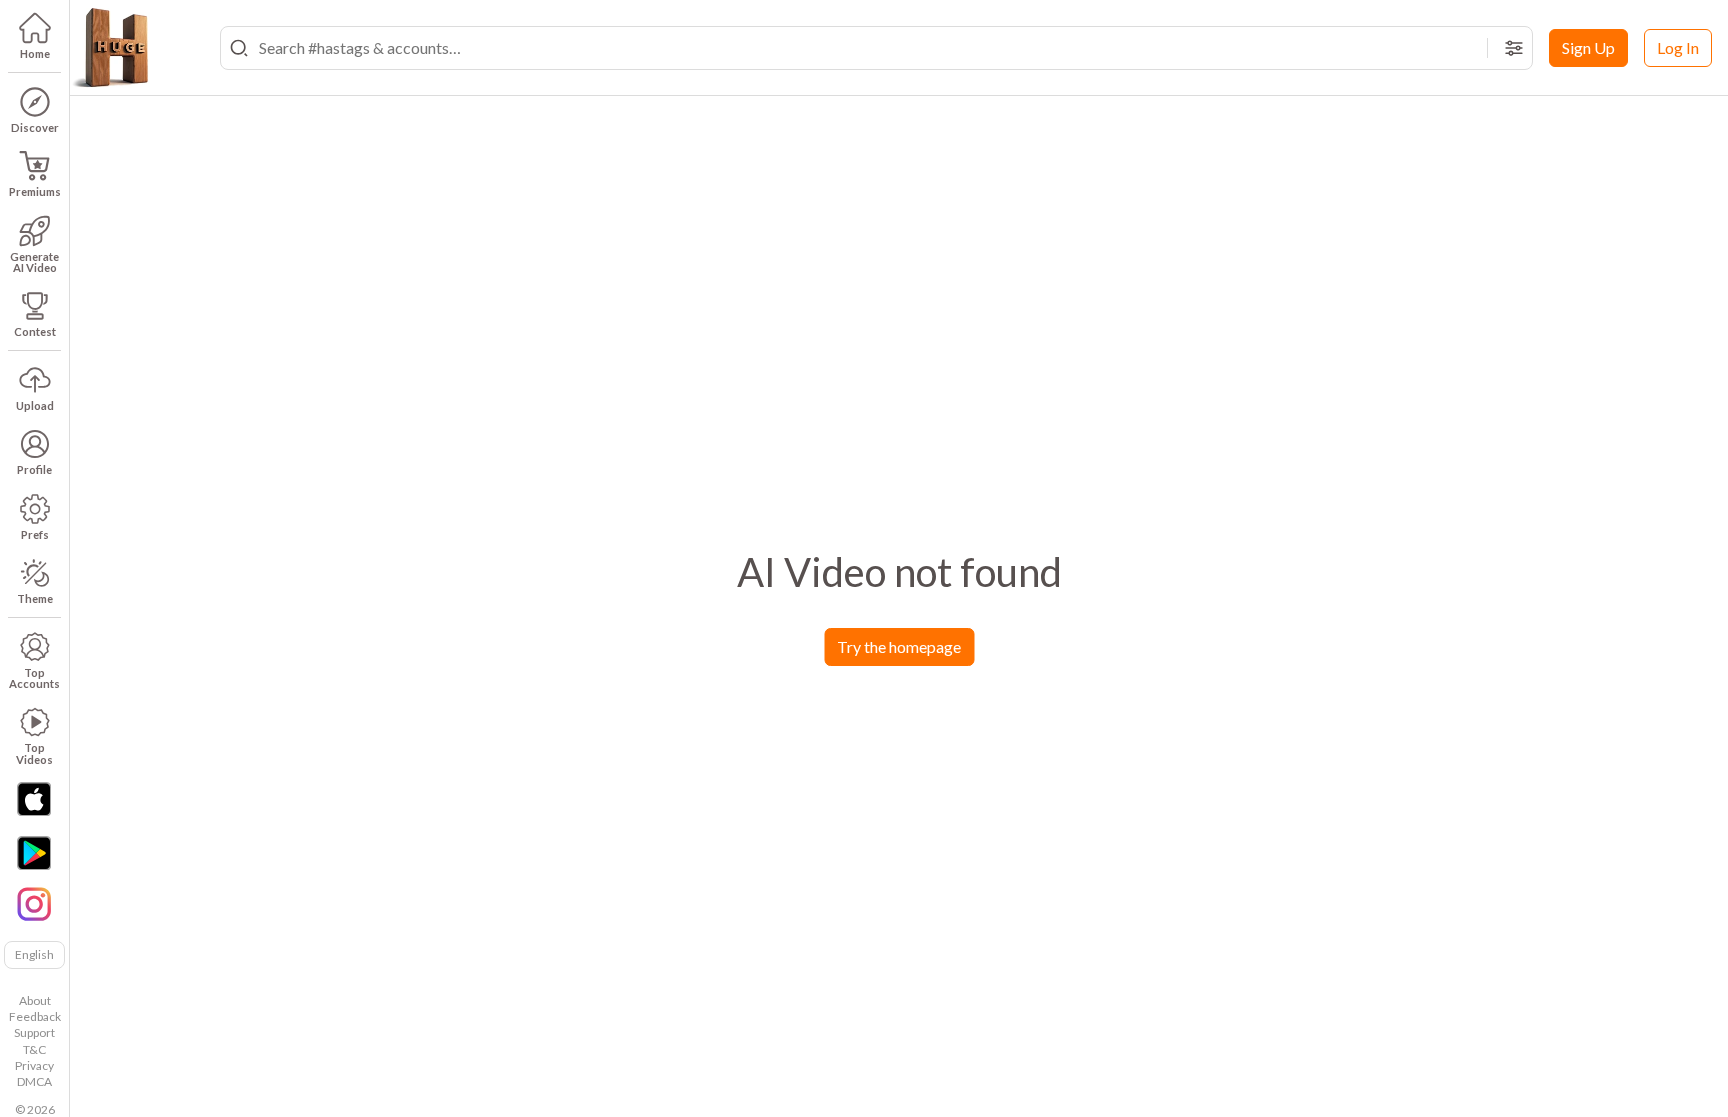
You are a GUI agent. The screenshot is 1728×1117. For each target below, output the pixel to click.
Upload (35, 405)
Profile (34, 469)
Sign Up (1588, 47)
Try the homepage (899, 646)
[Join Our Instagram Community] (34, 902)
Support (34, 1032)
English (34, 954)
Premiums (35, 191)
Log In (1678, 47)
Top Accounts (34, 678)
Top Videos (34, 753)
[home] (110, 48)
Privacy (34, 1065)
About (35, 1000)
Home (35, 53)
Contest (35, 331)
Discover (35, 127)
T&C (34, 1049)
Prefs (35, 534)
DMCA (34, 1081)
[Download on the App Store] (34, 799)
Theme (35, 598)
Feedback (35, 1016)
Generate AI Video (34, 262)
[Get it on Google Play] (34, 853)
